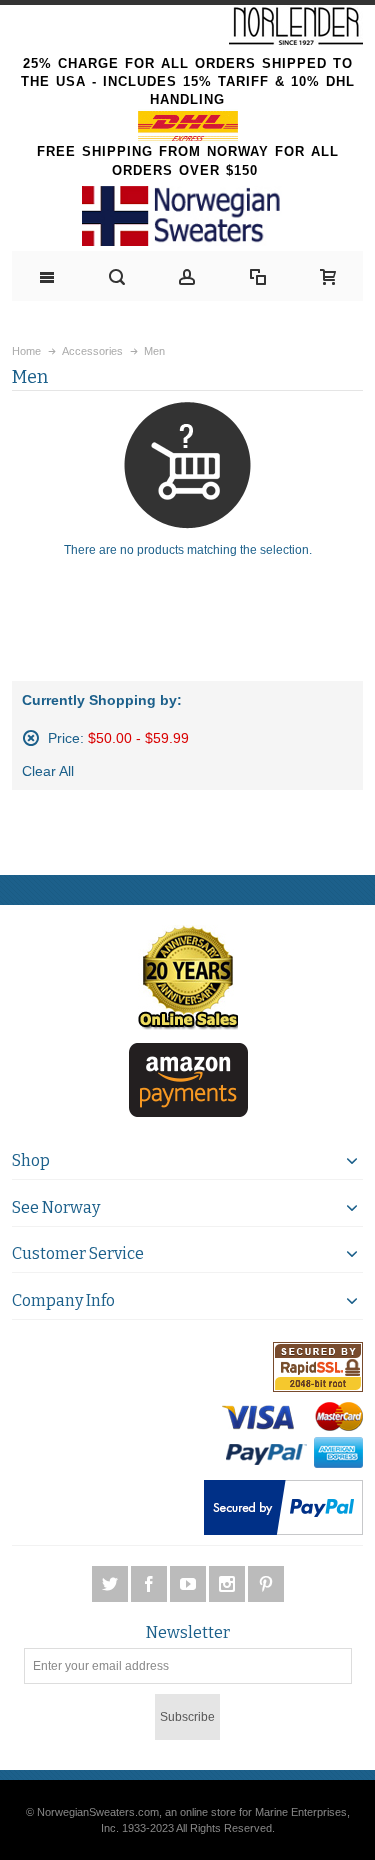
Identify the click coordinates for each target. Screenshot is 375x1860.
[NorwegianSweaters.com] (187, 216)
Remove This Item (31, 738)
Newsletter (188, 1633)
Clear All (48, 771)
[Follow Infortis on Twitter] (111, 1585)
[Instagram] (228, 1585)
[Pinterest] (266, 1585)
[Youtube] (189, 1585)
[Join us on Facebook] (150, 1585)
